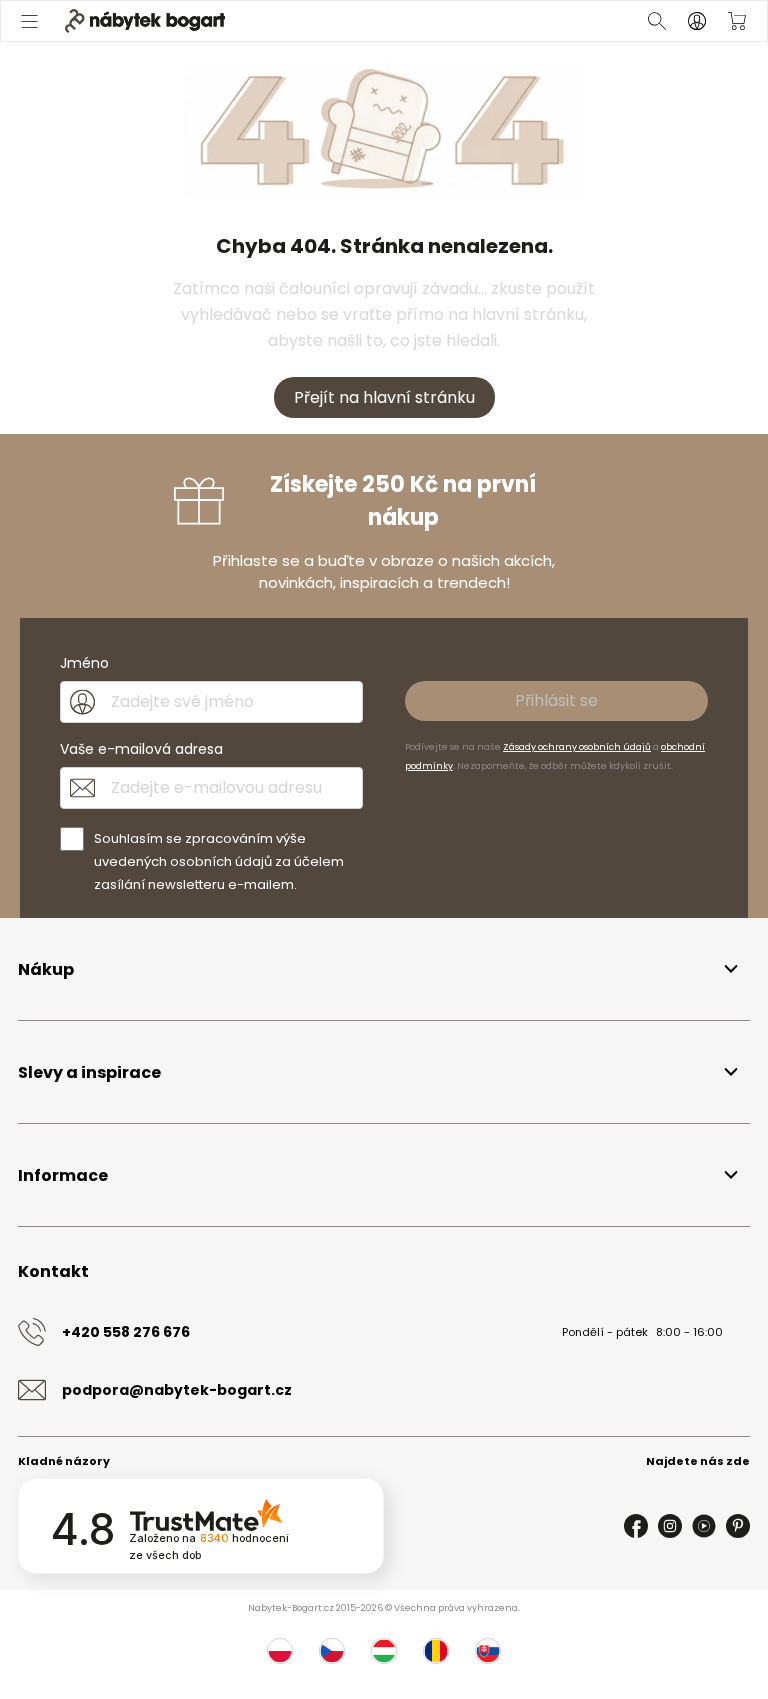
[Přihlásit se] (697, 21)
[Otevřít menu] (31, 21)
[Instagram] (670, 1526)
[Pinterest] (738, 1526)
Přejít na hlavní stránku (384, 397)
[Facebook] (636, 1526)
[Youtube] (704, 1526)
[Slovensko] (488, 1651)
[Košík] (737, 21)
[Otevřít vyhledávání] (657, 21)
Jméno (84, 663)
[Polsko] (280, 1651)
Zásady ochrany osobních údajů (577, 747)
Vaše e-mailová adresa (141, 749)
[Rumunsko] (436, 1651)
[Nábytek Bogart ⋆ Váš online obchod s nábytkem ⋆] (145, 21)
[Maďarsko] (384, 1651)
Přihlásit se (556, 700)
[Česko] (332, 1651)
